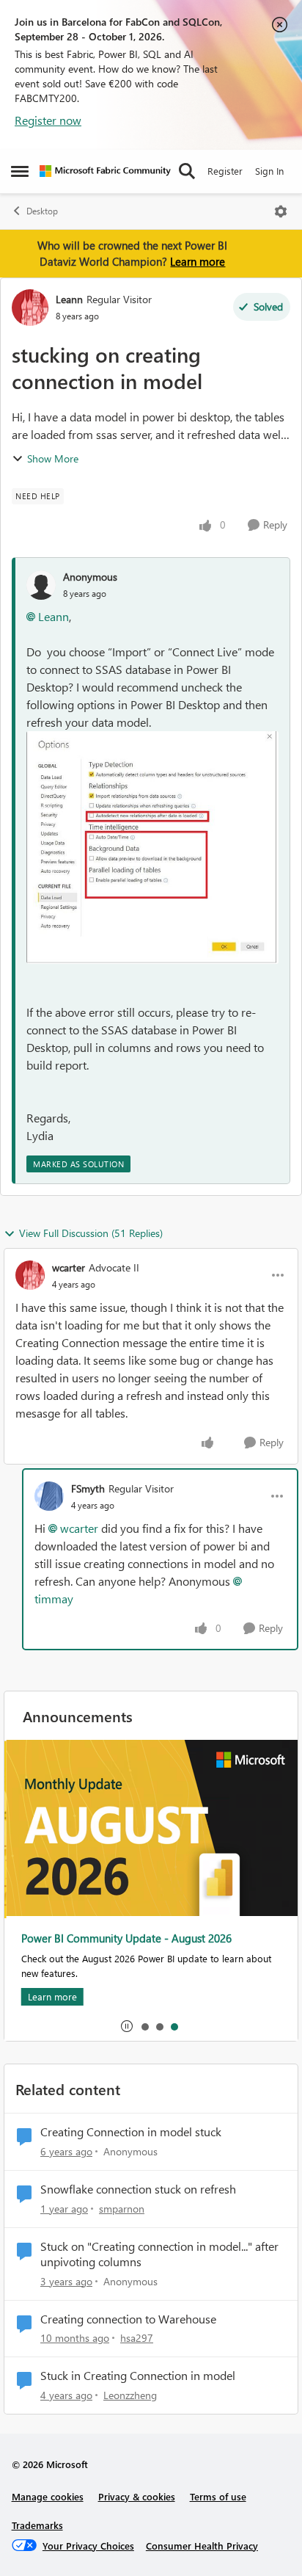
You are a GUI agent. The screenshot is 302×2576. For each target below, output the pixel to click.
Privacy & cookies (137, 2496)
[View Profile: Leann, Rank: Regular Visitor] (30, 308)
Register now (48, 120)
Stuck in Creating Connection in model (138, 2376)
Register (225, 171)
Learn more (198, 261)
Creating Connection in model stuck (131, 2132)
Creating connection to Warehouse (128, 2319)
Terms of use (218, 2496)
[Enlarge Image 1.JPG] (152, 847)
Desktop (42, 211)
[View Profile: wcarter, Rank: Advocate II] (30, 1275)
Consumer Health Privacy (202, 2546)
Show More (53, 458)
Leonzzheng (130, 2395)
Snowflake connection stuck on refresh (138, 2189)
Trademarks (37, 2525)
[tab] (144, 2026)
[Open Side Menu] (20, 171)
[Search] (187, 171)
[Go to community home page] (105, 171)
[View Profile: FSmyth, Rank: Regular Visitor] (49, 1496)
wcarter (69, 1267)
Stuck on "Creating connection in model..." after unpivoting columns (159, 2254)
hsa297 (137, 2338)
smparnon (122, 2209)
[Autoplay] (127, 2026)
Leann (69, 299)
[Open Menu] (281, 211)
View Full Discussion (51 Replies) (91, 1233)
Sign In (269, 171)
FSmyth (88, 1488)
